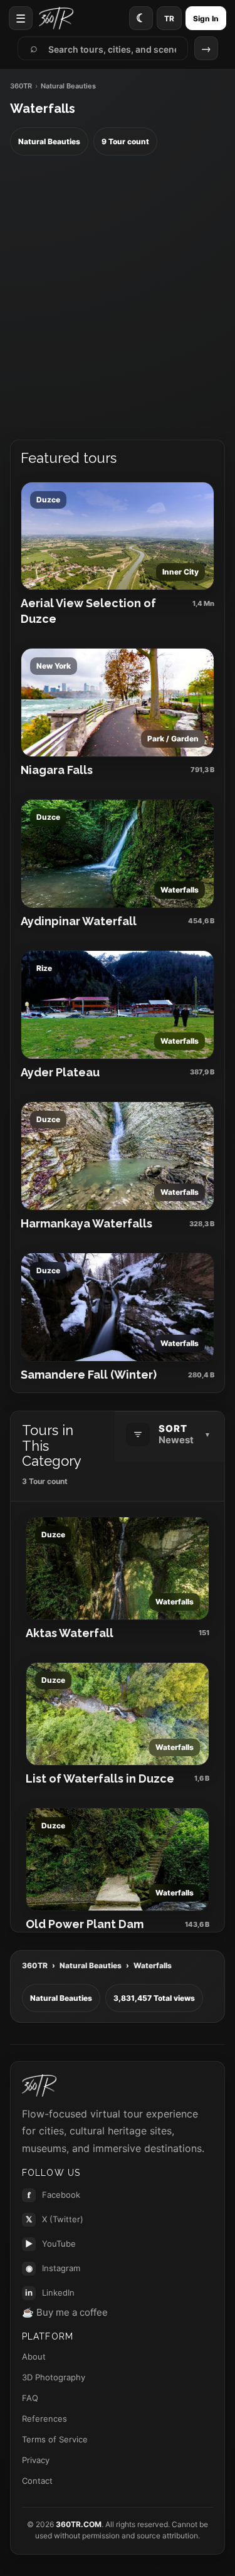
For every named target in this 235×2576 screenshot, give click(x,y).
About (34, 2356)
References (44, 2419)
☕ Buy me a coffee (65, 2312)
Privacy (36, 2460)
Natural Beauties (91, 1965)
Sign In (206, 19)
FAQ (30, 2398)
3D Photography (54, 2377)
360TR (21, 86)
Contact (37, 2481)
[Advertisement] (118, 298)
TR (169, 19)
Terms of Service (55, 2439)
